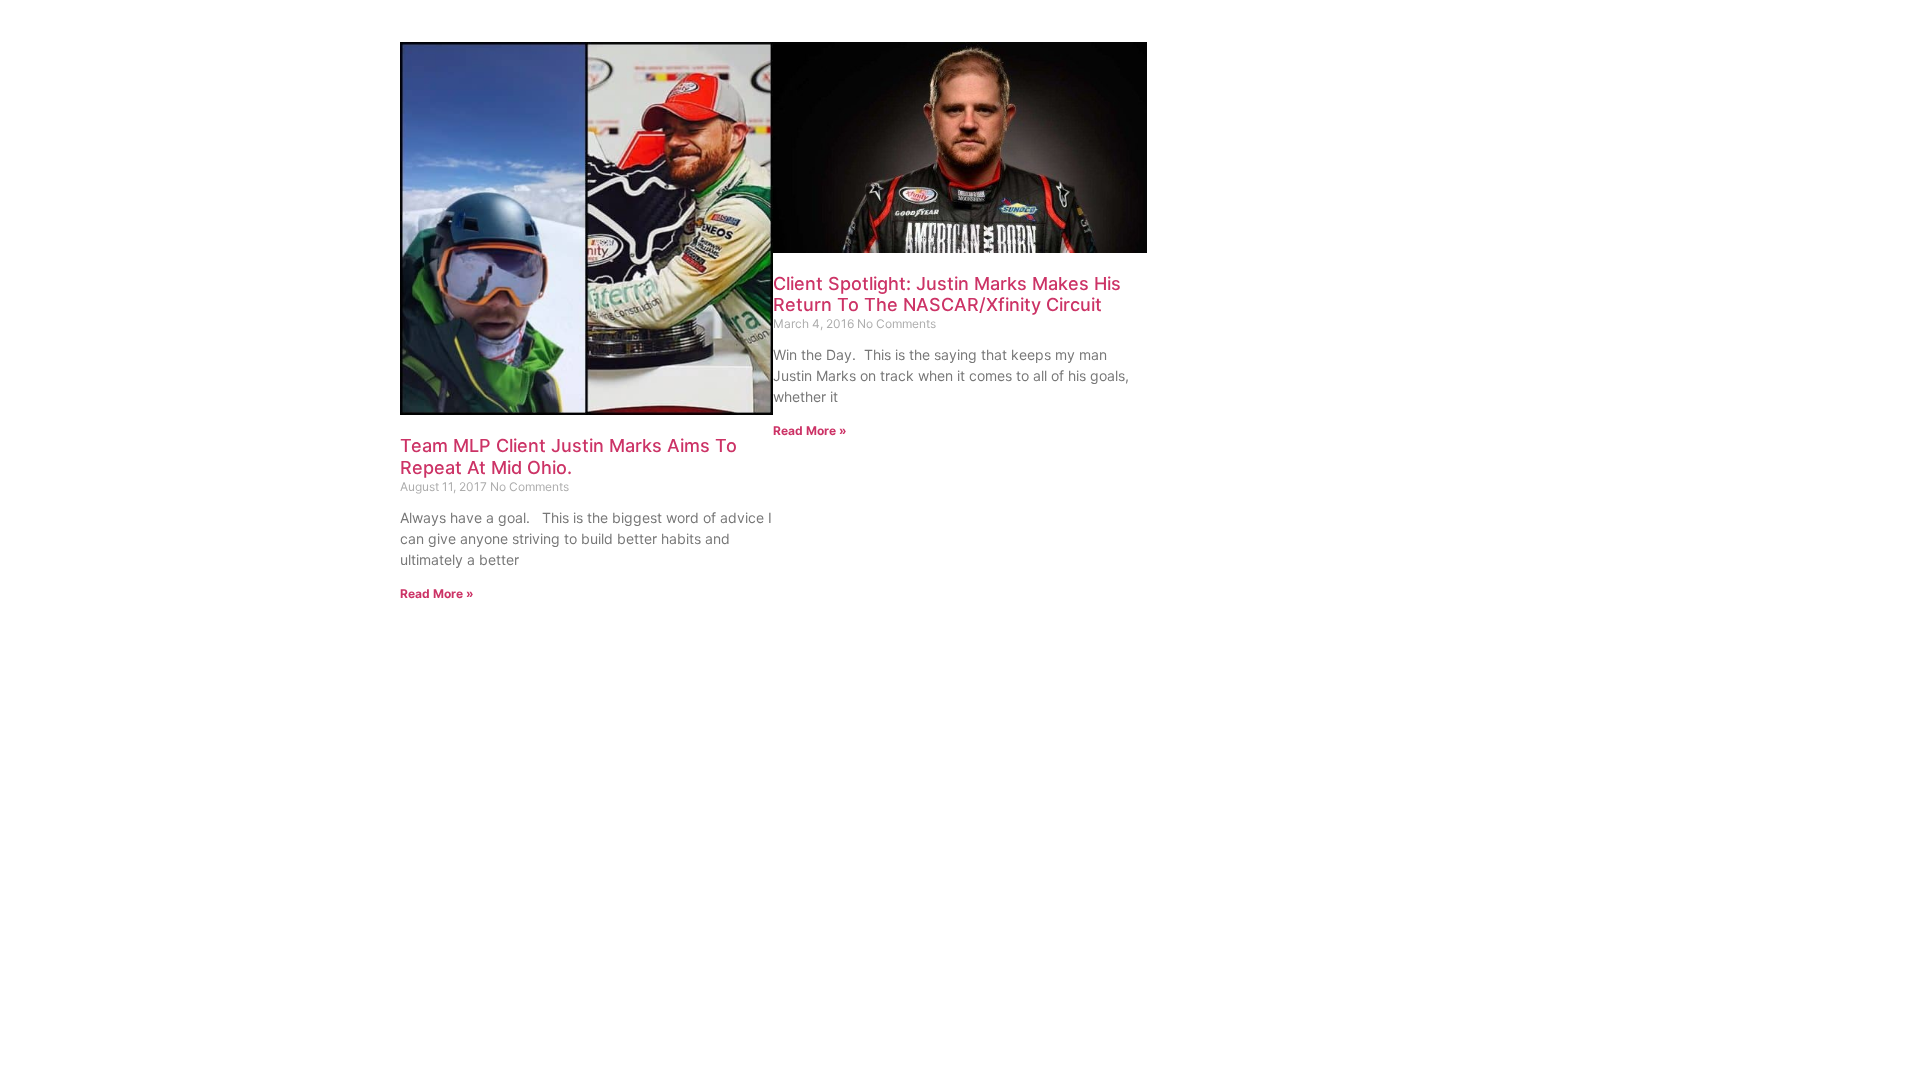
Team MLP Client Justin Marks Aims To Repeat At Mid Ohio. (568, 456)
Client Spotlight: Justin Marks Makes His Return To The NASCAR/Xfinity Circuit (947, 294)
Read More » (437, 593)
